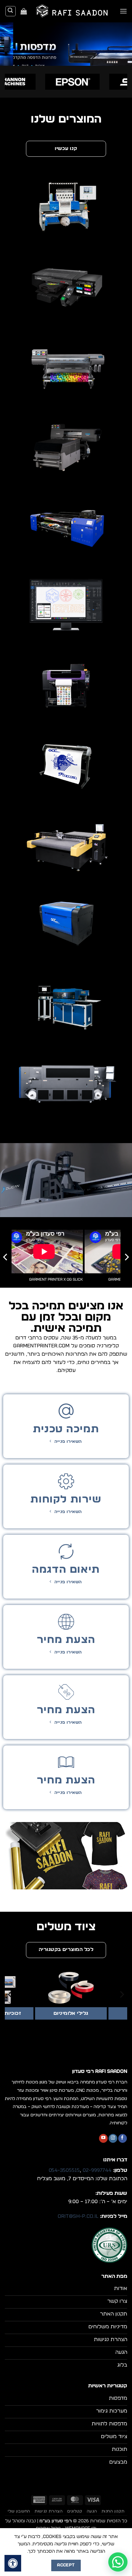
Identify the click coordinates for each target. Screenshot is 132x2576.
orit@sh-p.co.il (78, 2216)
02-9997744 (97, 2170)
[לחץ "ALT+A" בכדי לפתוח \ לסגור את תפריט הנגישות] (13, 2563)
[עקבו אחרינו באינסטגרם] (113, 2138)
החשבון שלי (19, 2511)
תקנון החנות (113, 2511)
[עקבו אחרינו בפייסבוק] (123, 2138)
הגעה (92, 2511)
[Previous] (126, 1257)
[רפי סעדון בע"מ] (73, 11)
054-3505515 (64, 2170)
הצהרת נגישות (49, 2511)
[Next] (6, 1257)
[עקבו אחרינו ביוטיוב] (103, 2138)
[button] (123, 11)
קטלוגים (75, 2511)
